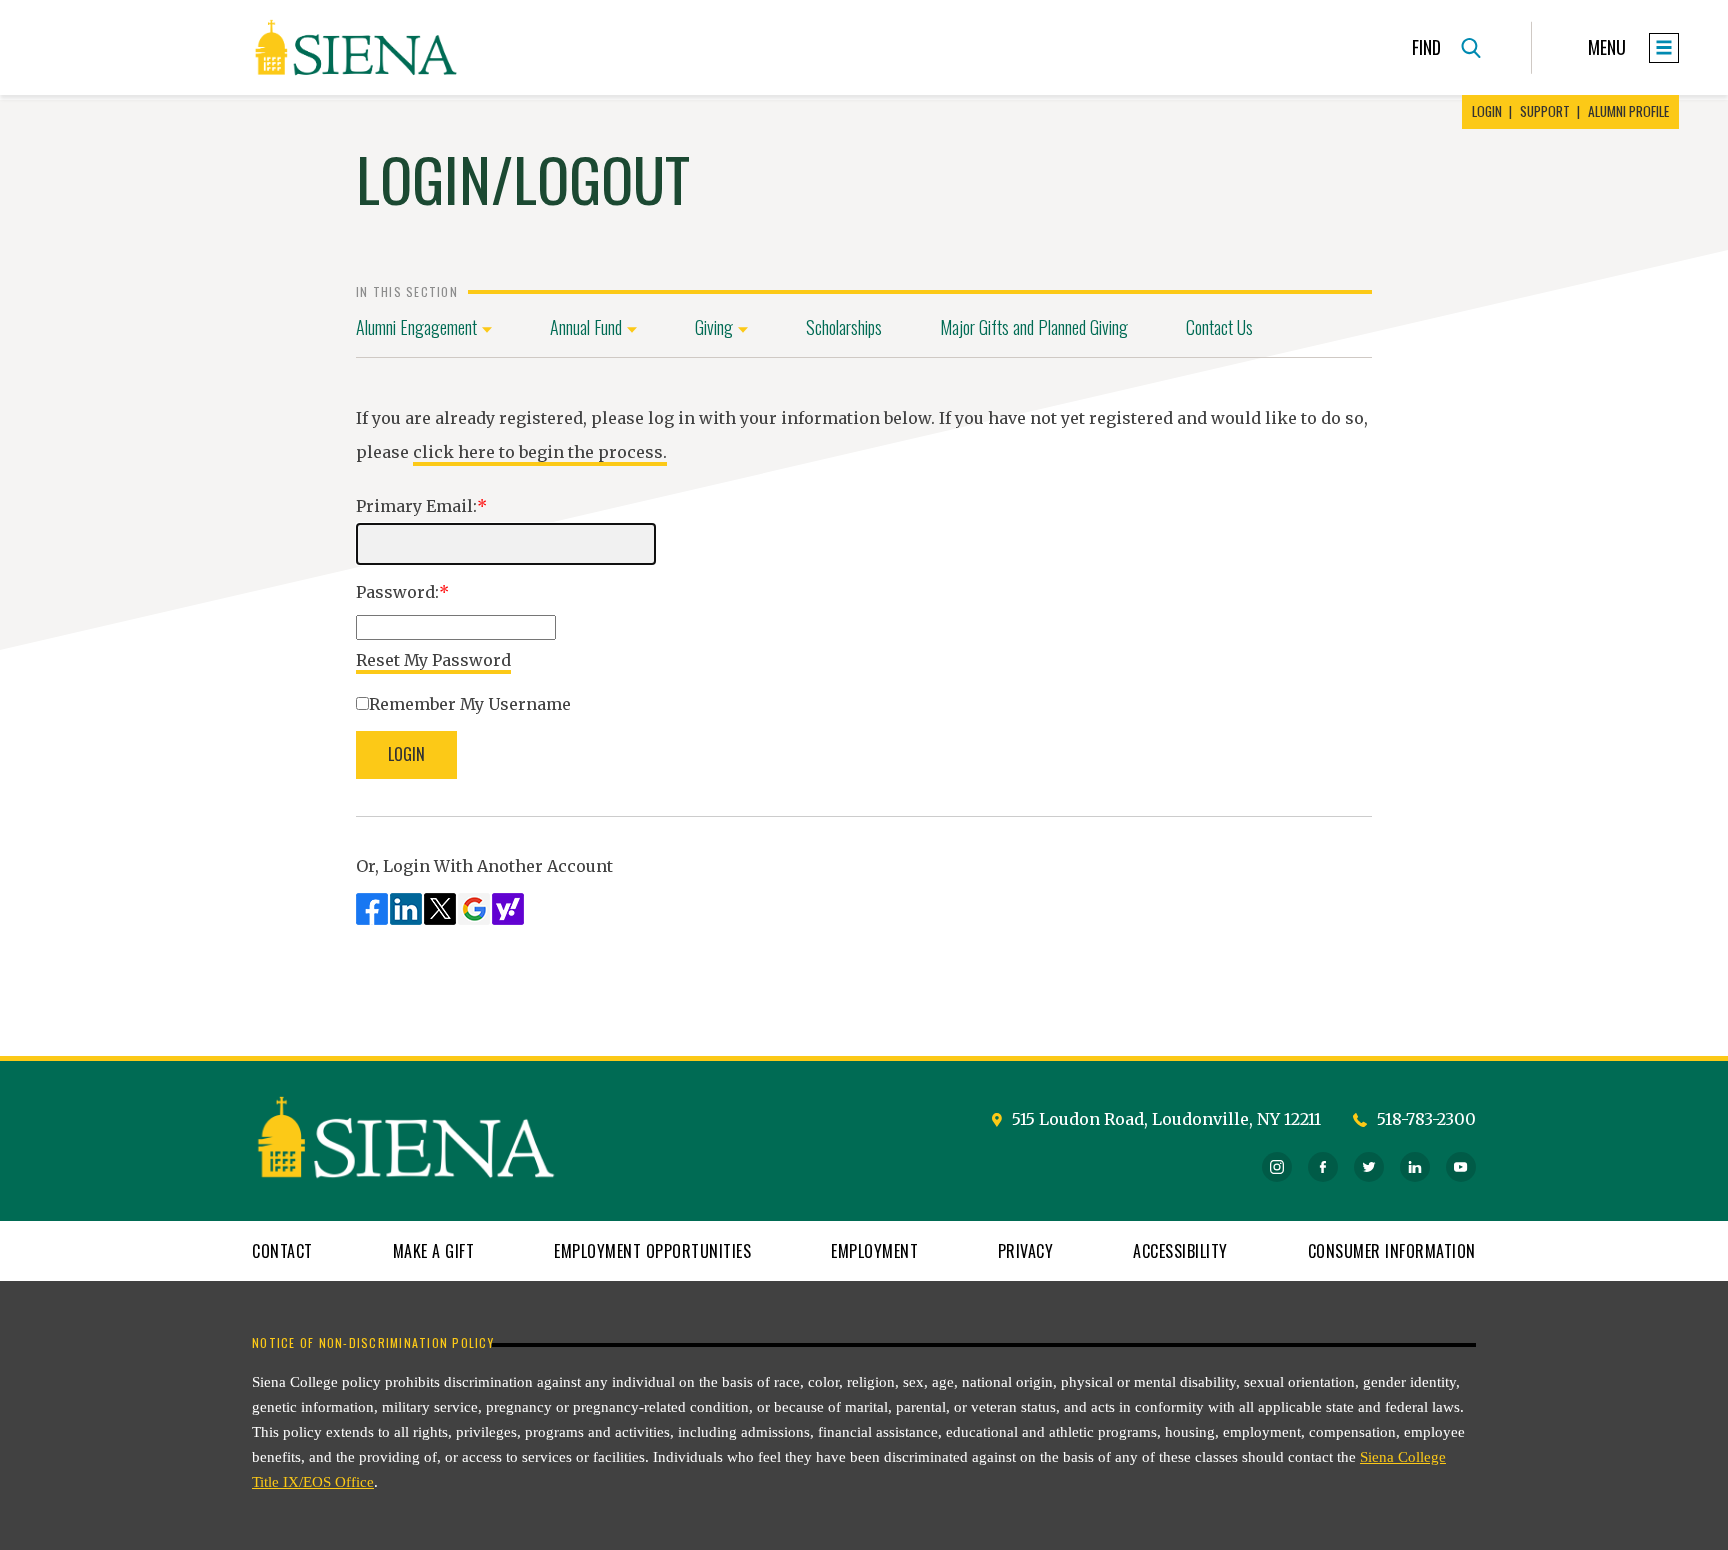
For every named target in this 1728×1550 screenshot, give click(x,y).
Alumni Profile (1628, 112)
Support (1545, 112)
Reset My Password (433, 660)
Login (1487, 112)
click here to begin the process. (540, 452)
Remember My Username (470, 704)
